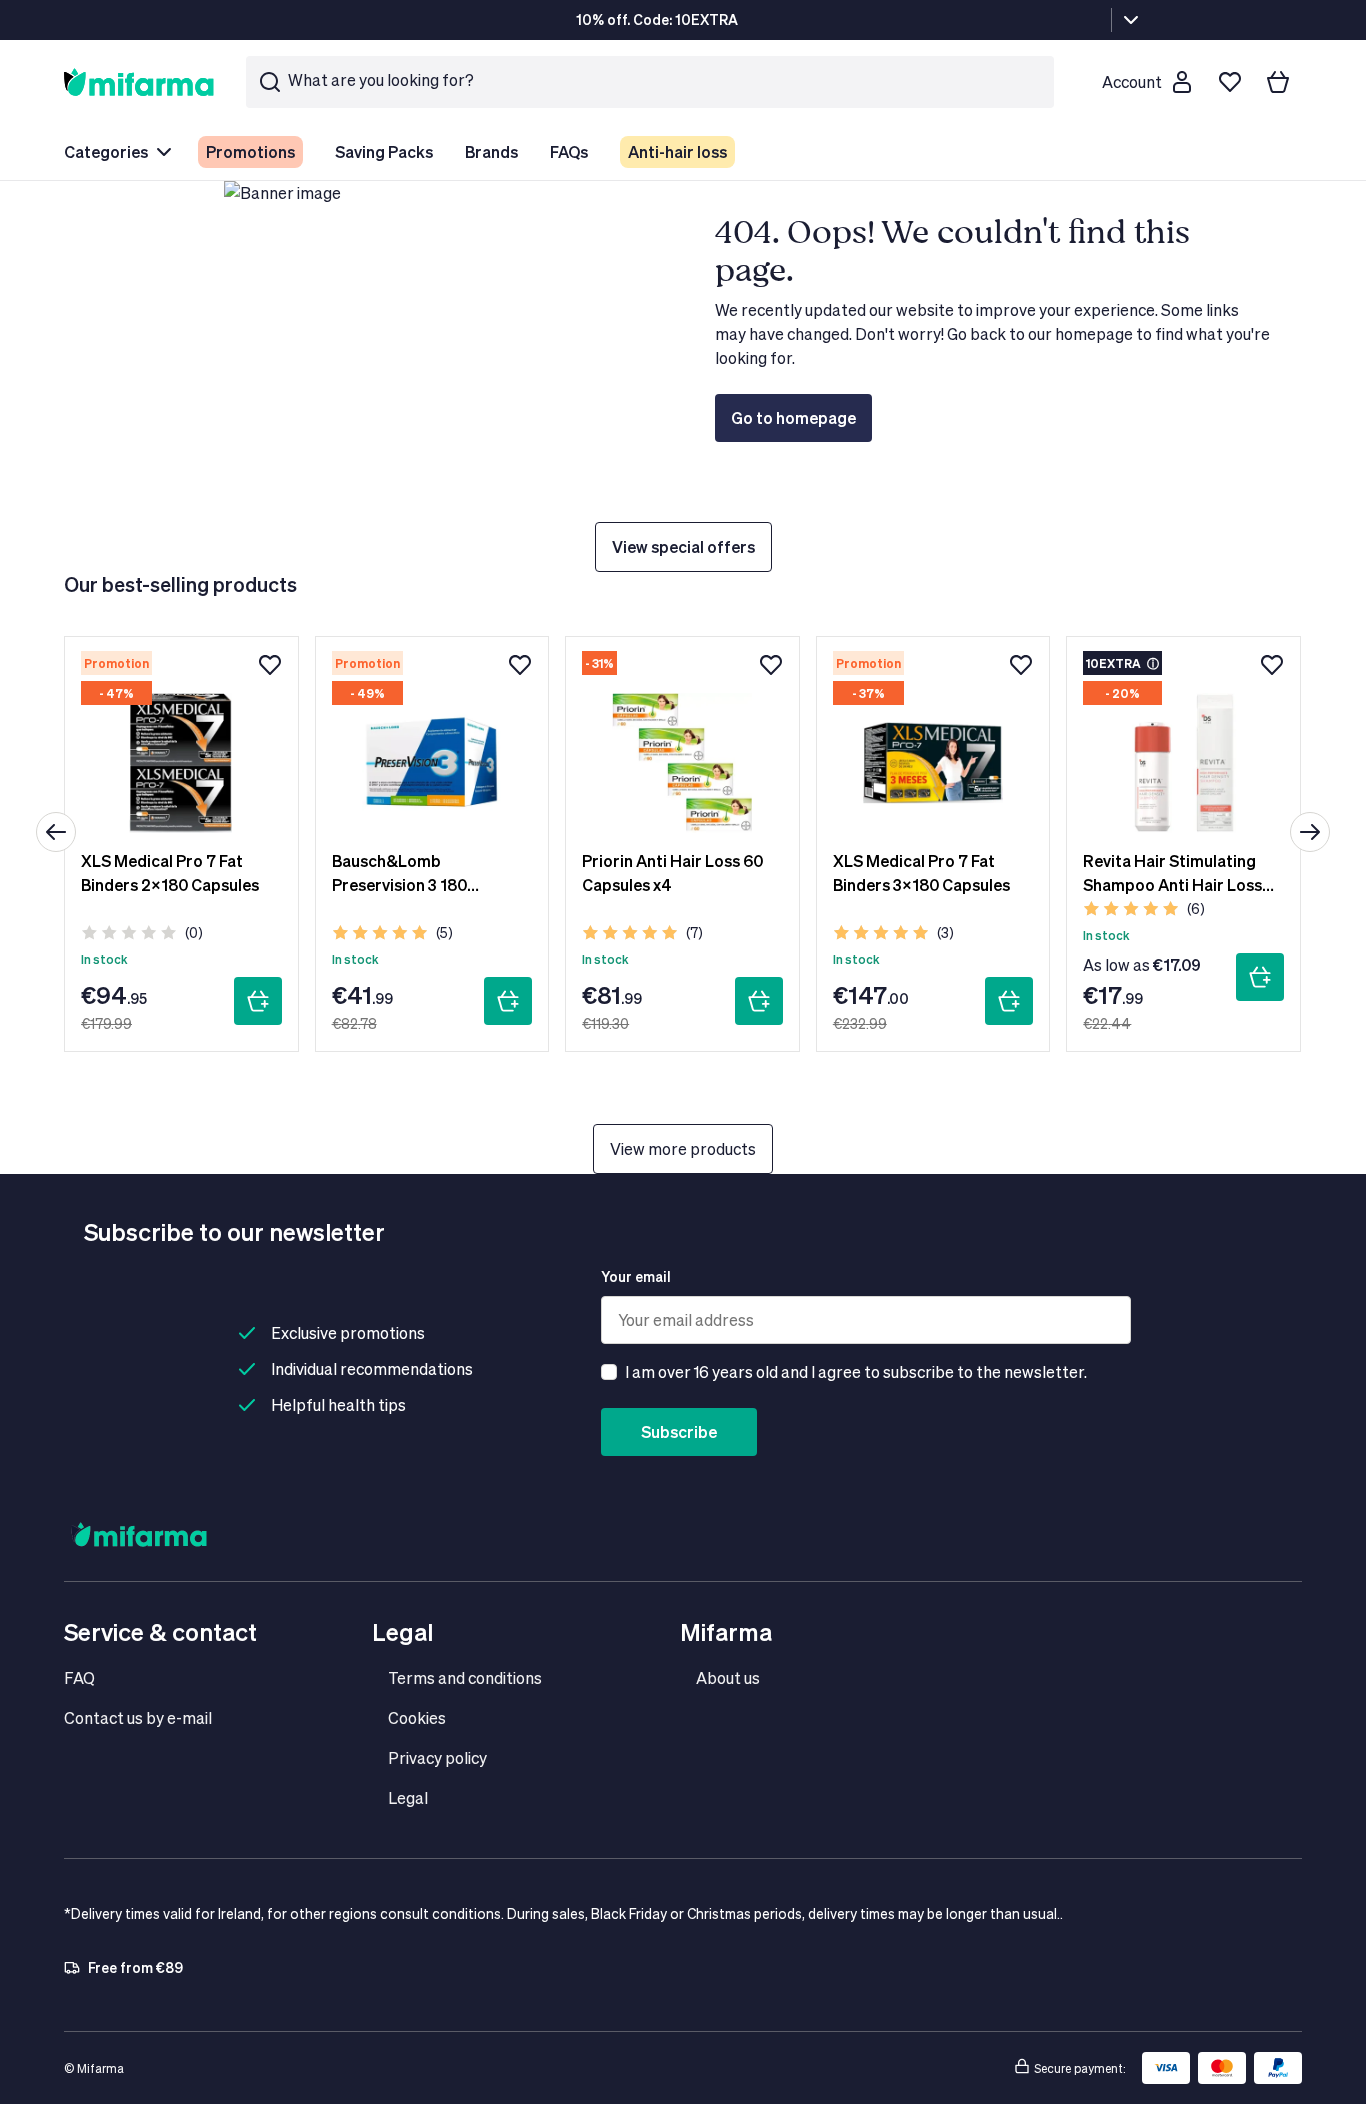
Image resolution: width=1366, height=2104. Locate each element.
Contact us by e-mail (138, 1717)
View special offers (683, 546)
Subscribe (679, 1431)
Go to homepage (793, 417)
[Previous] (56, 832)
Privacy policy (437, 1757)
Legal (408, 1797)
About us (728, 1677)
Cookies (417, 1717)
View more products (683, 1148)
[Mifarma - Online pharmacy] (139, 81)
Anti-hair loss (677, 151)
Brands (491, 151)
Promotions (250, 151)
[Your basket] (1278, 82)
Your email (636, 1276)
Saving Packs (384, 151)
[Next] (1310, 832)
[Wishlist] (1230, 82)
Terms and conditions (465, 1677)
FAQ (79, 1677)
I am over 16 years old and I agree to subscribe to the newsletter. (856, 1371)
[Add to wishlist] (270, 665)
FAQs (569, 151)
